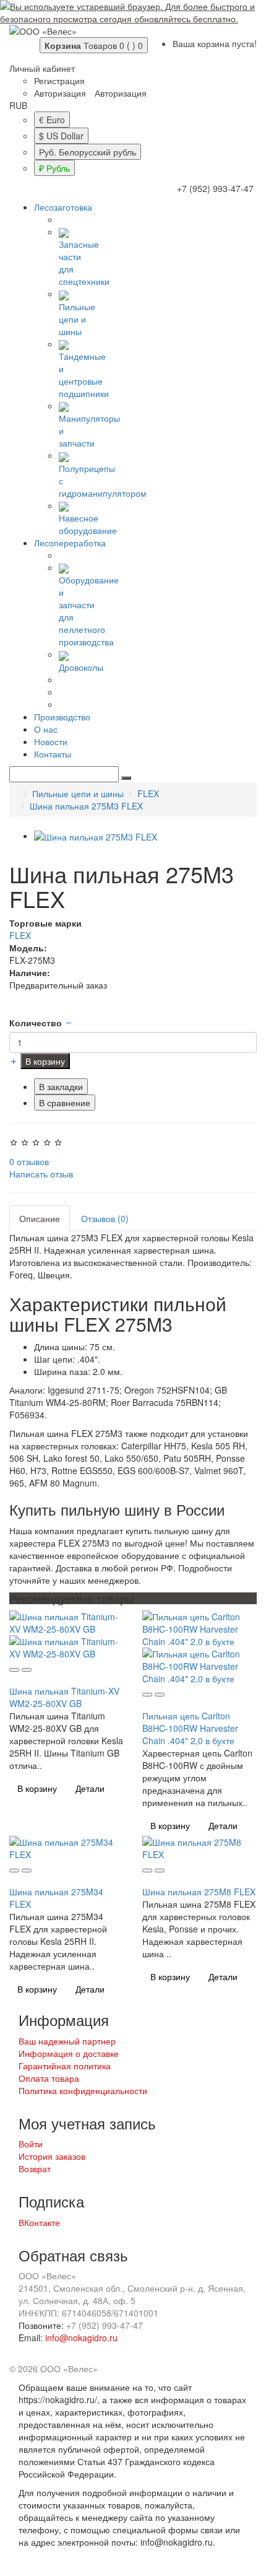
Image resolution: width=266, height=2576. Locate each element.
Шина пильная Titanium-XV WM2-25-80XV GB (64, 1697)
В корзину (45, 1061)
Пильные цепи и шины (77, 319)
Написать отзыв (41, 1174)
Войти (31, 2144)
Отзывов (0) (105, 1218)
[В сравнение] (27, 1670)
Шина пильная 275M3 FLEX (86, 806)
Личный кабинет (42, 68)
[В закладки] (14, 1670)
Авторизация (60, 93)
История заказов (52, 2156)
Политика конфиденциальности (83, 2090)
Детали (90, 1788)
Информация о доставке (69, 2053)
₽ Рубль (54, 168)
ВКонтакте (39, 2222)
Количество (36, 1023)
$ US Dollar (61, 136)
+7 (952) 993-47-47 (215, 188)
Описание (40, 1218)
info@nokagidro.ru (81, 2338)
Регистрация (59, 81)
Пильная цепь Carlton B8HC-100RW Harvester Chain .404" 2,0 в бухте (190, 1728)
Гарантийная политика (65, 2066)
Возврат (35, 2168)
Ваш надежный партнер (67, 2041)
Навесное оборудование (88, 524)
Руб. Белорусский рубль (88, 152)
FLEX (148, 793)
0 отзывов (29, 1161)
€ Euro (52, 120)
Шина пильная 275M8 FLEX (199, 1892)
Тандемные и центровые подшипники (84, 375)
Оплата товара (49, 2078)
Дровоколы (81, 667)
